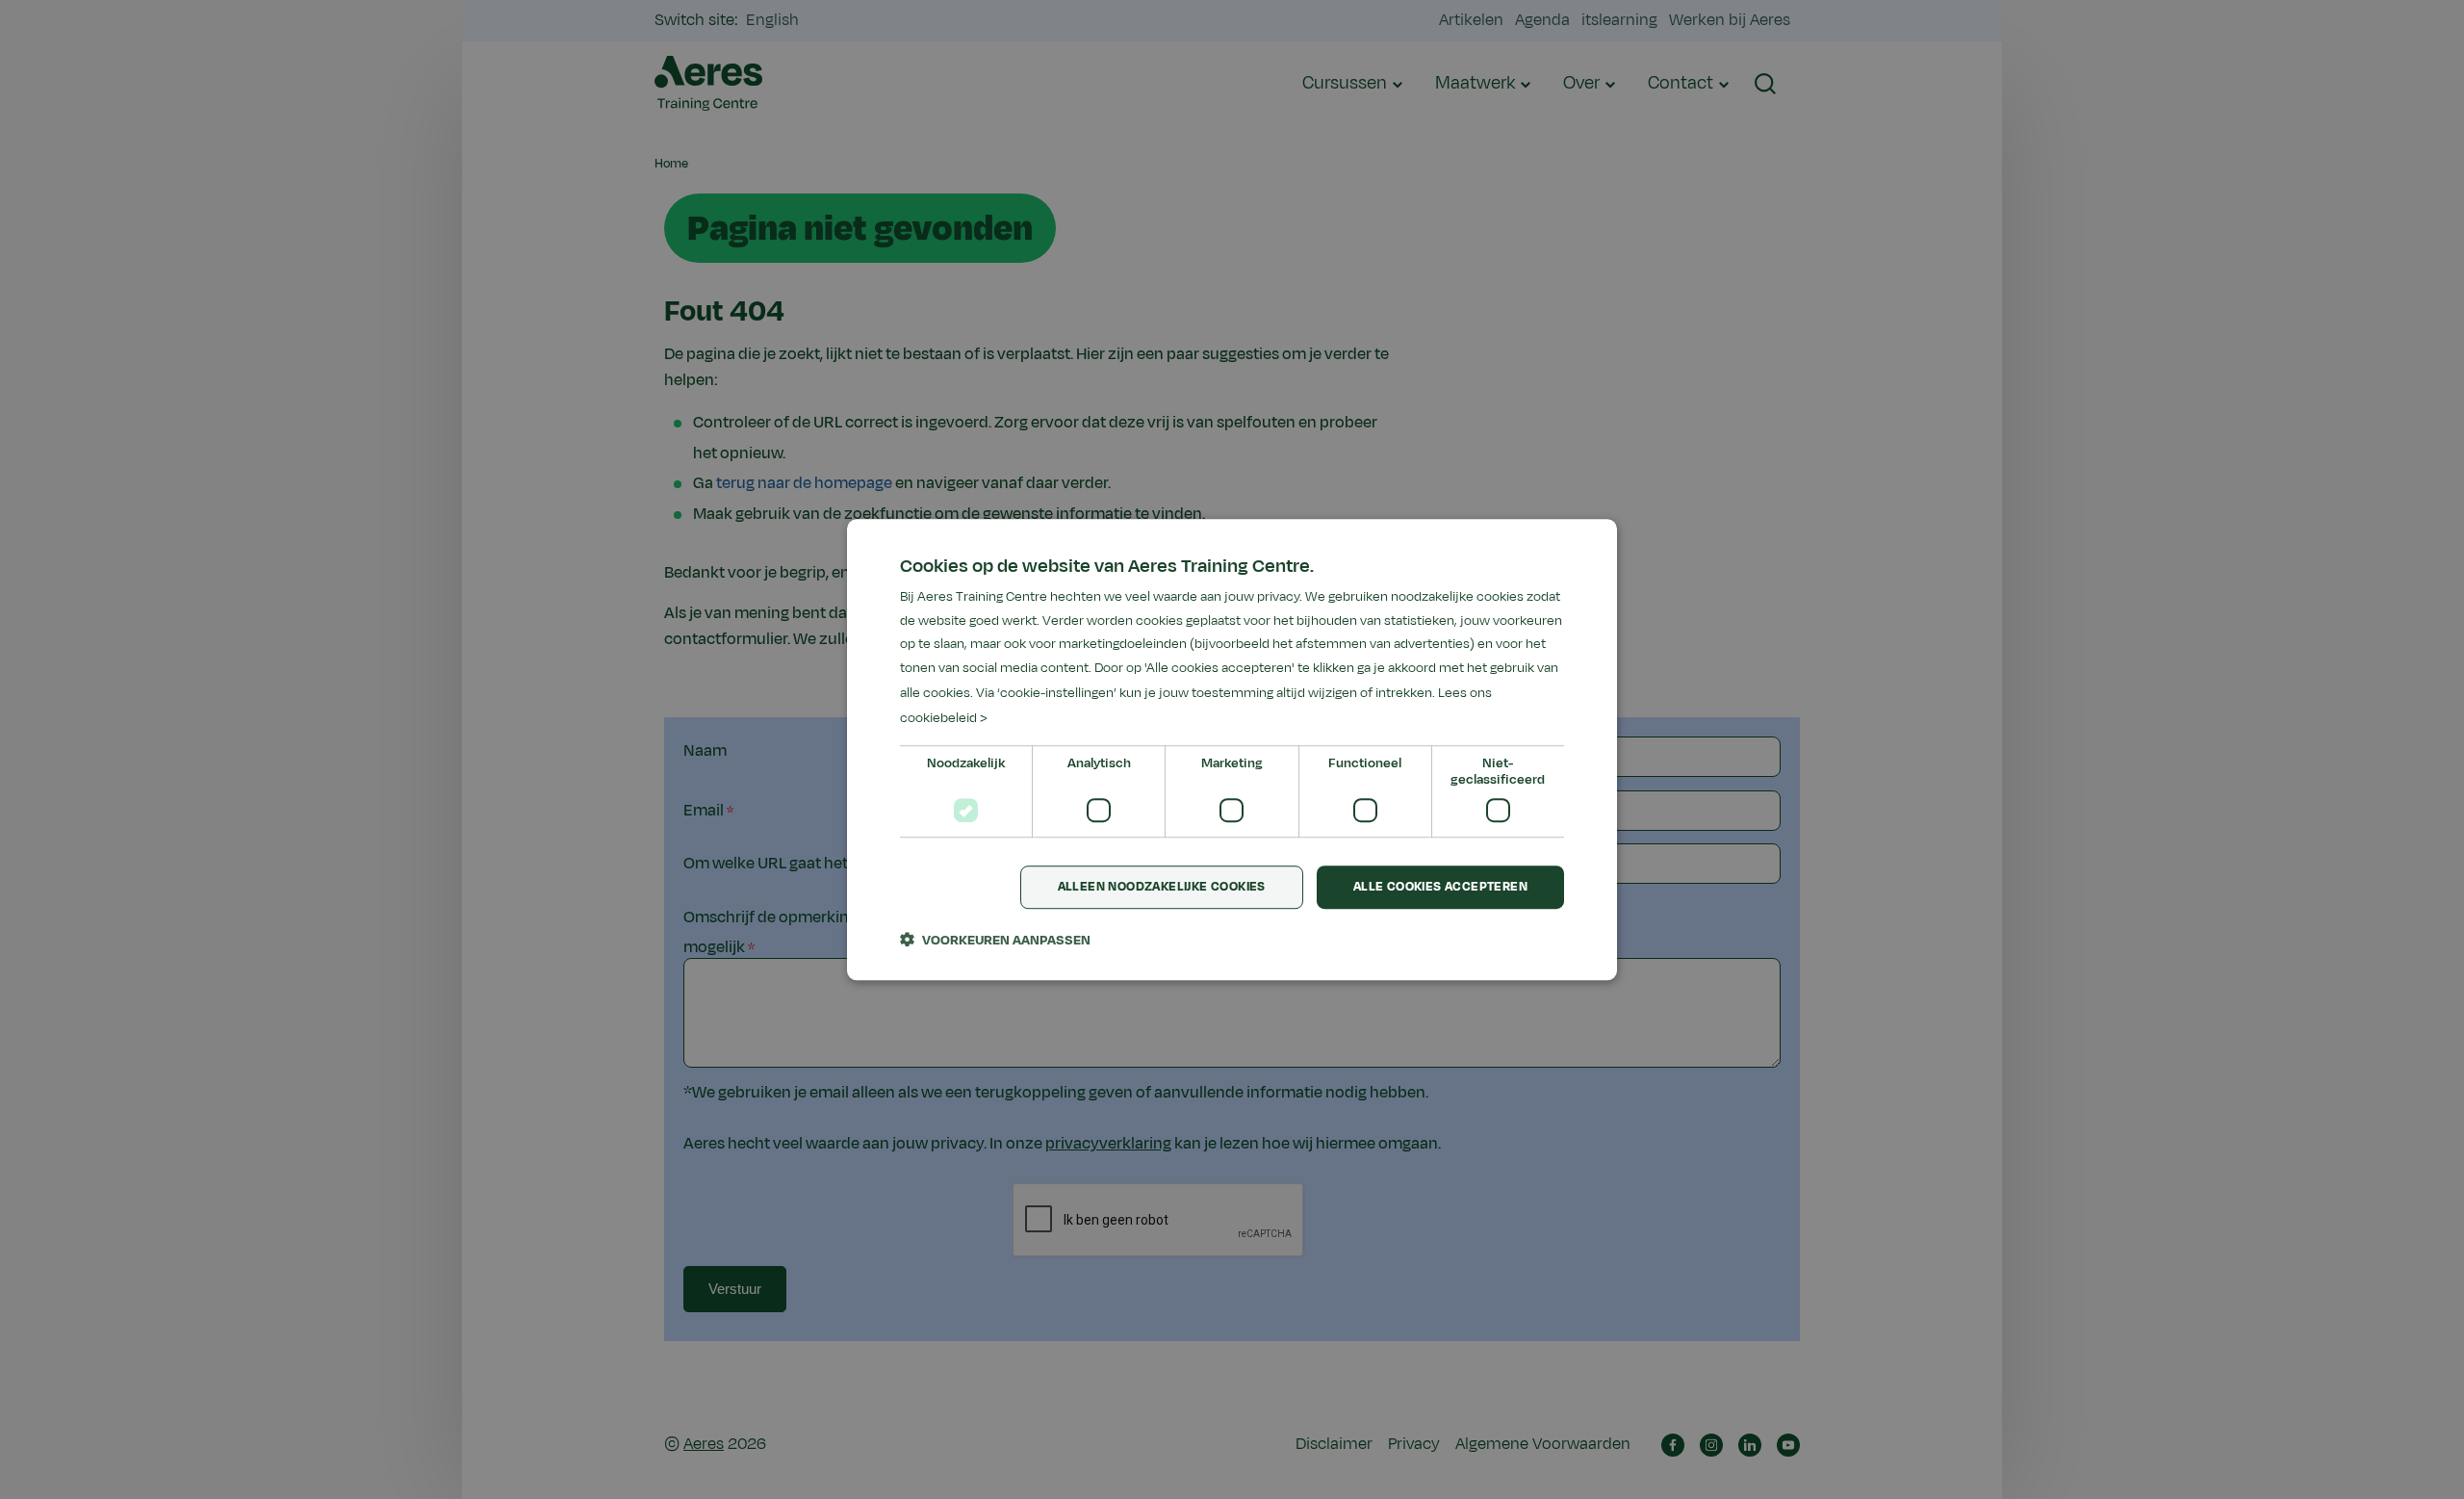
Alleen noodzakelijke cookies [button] (1162, 888)
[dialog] (1232, 750)
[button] (995, 940)
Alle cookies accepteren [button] (1440, 888)
